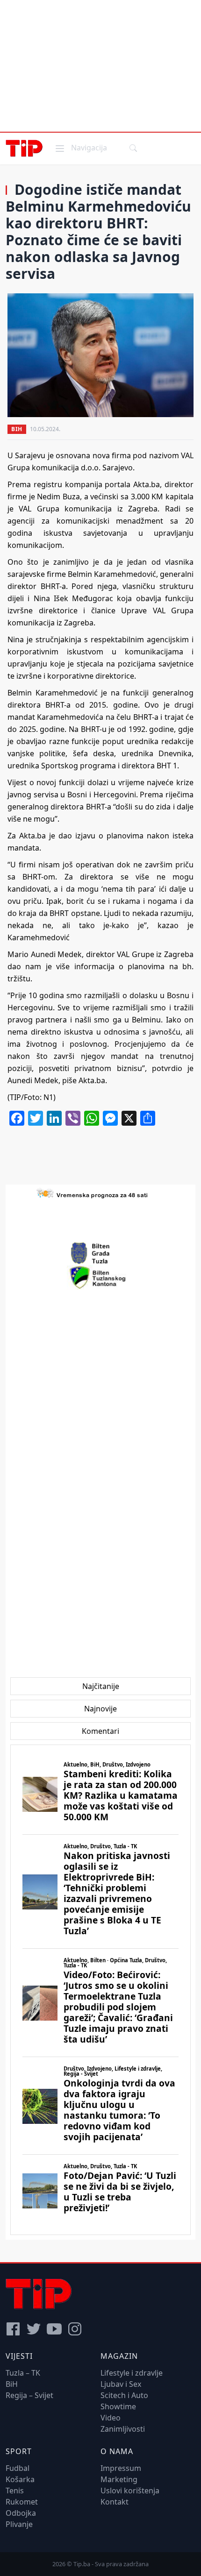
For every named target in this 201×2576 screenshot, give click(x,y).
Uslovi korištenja (130, 2491)
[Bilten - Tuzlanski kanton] (101, 1277)
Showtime (118, 2406)
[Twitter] (34, 2329)
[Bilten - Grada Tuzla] (100, 1253)
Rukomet (22, 2502)
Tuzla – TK (23, 2373)
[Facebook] (13, 2329)
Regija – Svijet (29, 2395)
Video (111, 2418)
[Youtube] (54, 2329)
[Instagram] (75, 2329)
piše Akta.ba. (85, 1080)
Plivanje (19, 2524)
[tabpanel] (100, 1990)
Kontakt (115, 2502)
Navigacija (80, 147)
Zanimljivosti (123, 2429)
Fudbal (18, 2468)
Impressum (121, 2468)
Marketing (119, 2479)
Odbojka (21, 2513)
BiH (17, 429)
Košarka (20, 2479)
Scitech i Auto (124, 2395)
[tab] (101, 1686)
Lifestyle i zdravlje (132, 2373)
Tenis (15, 2491)
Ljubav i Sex (121, 2384)
